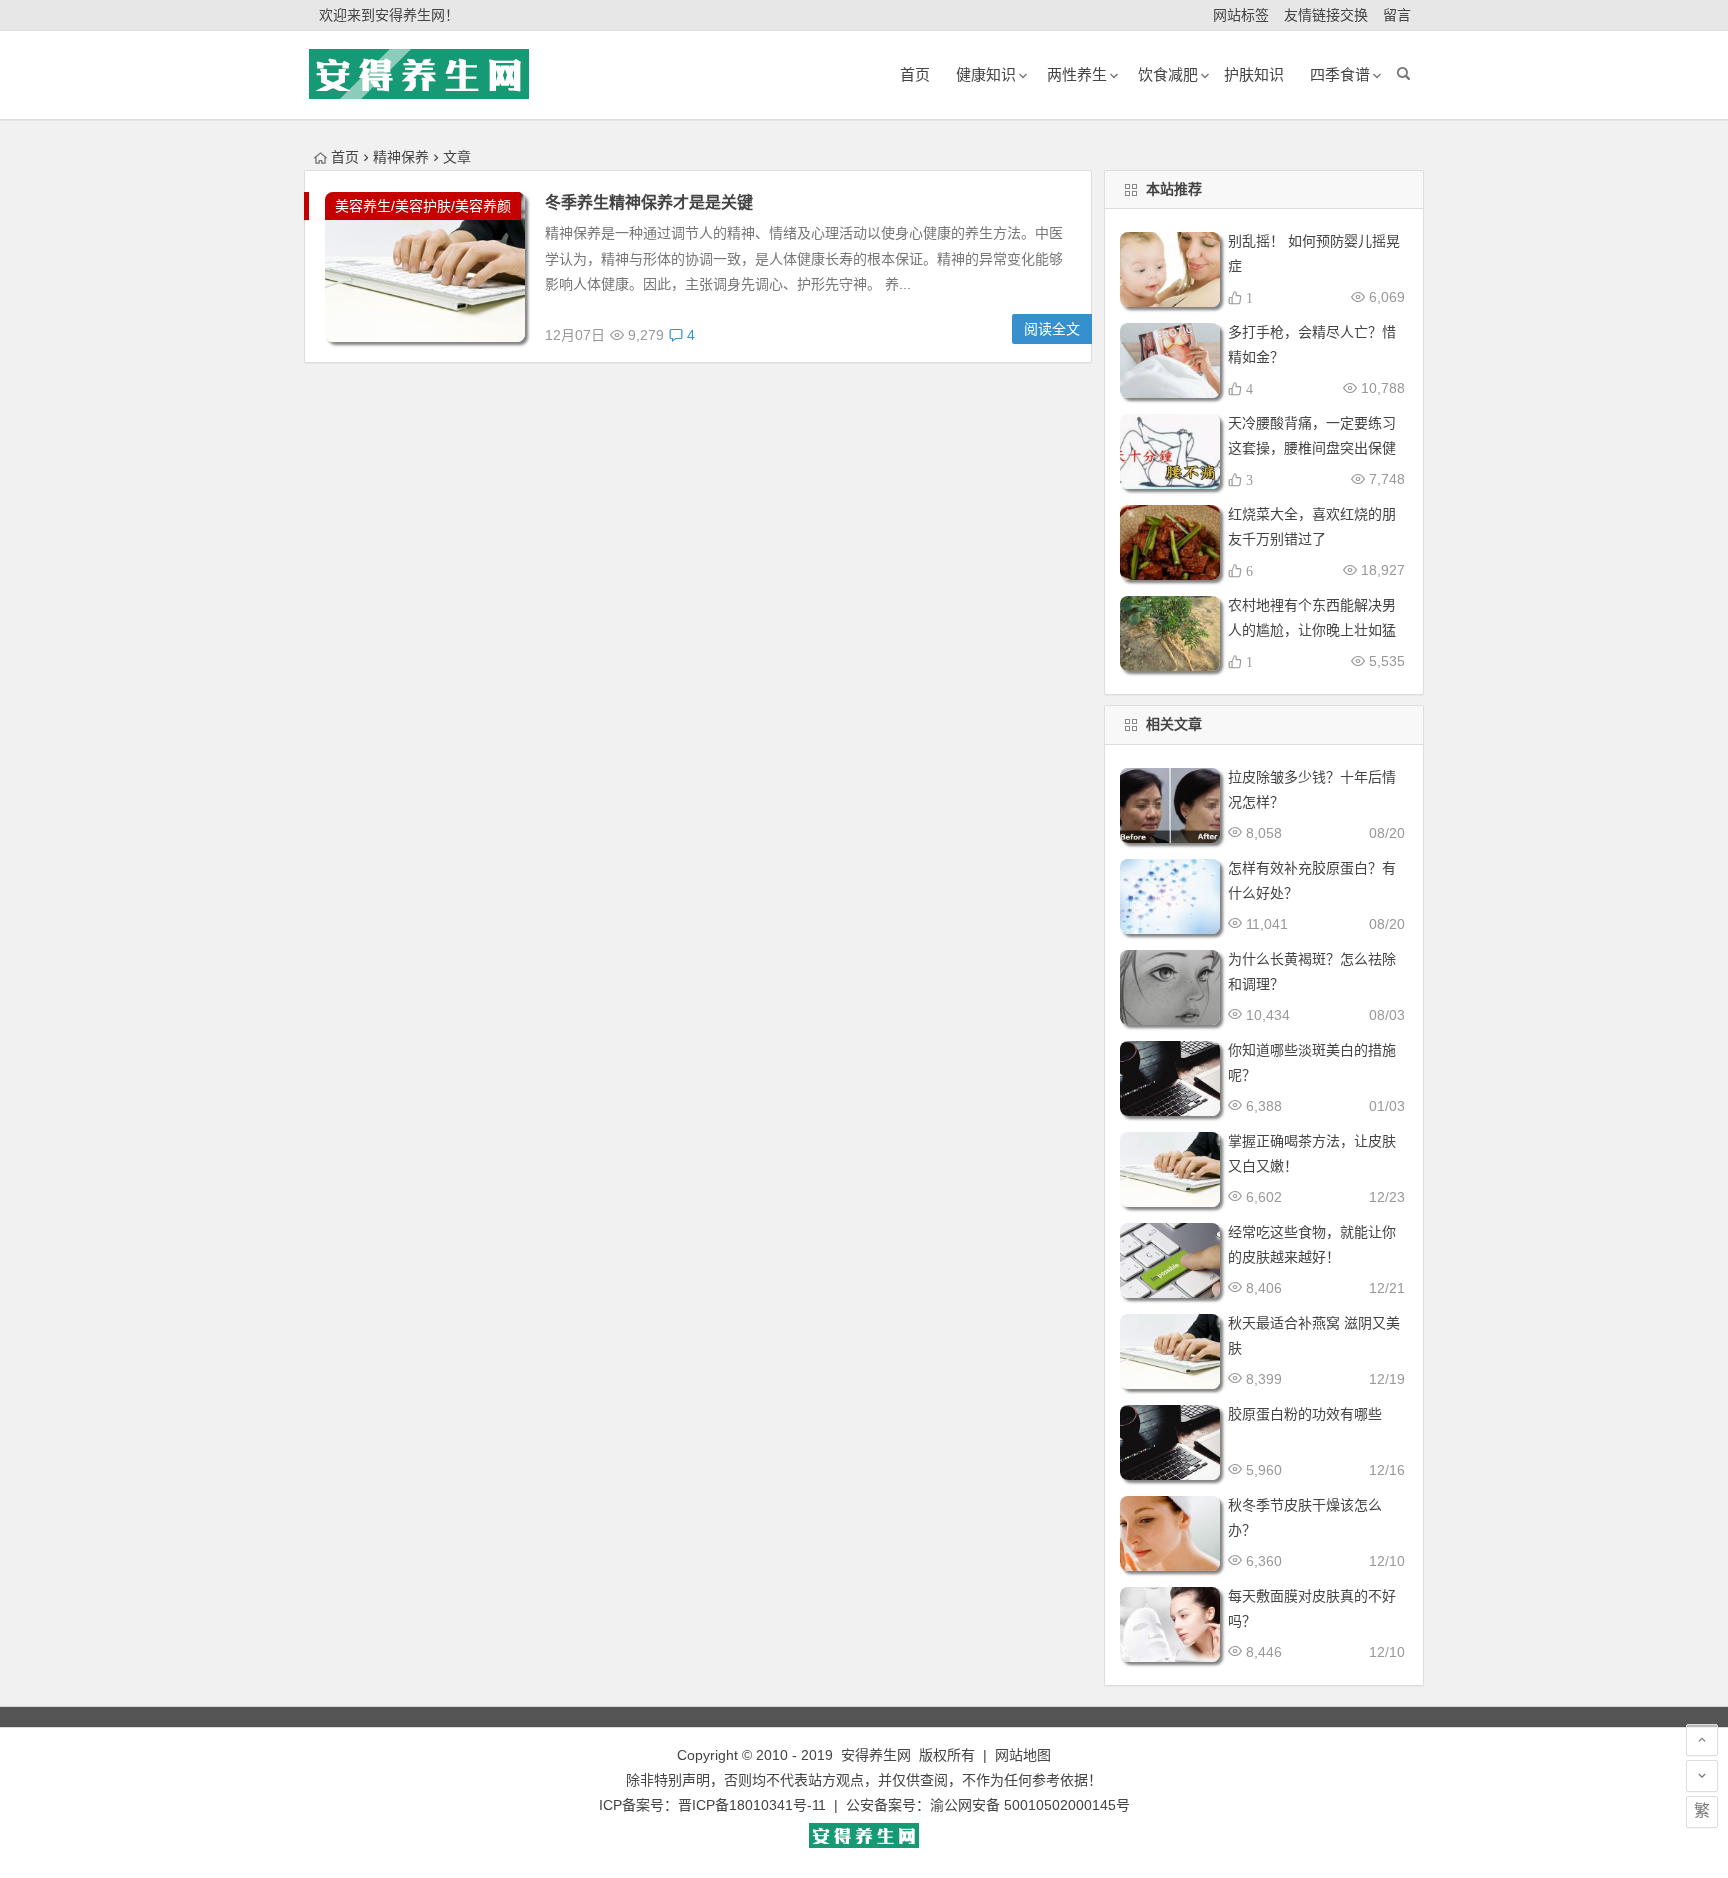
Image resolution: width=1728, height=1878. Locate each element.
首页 (345, 157)
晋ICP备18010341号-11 (752, 1805)
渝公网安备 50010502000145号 (1030, 1805)
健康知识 (986, 74)
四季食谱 (1340, 74)
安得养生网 (876, 1755)
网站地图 (1023, 1755)
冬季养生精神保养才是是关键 (649, 202)
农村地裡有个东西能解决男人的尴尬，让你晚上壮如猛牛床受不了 (1312, 630)
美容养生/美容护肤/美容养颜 (423, 206)
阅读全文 (1052, 329)
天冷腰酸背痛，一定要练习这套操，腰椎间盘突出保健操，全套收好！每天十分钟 (1312, 448)
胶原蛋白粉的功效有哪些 (1305, 1414)
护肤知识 (1254, 74)
